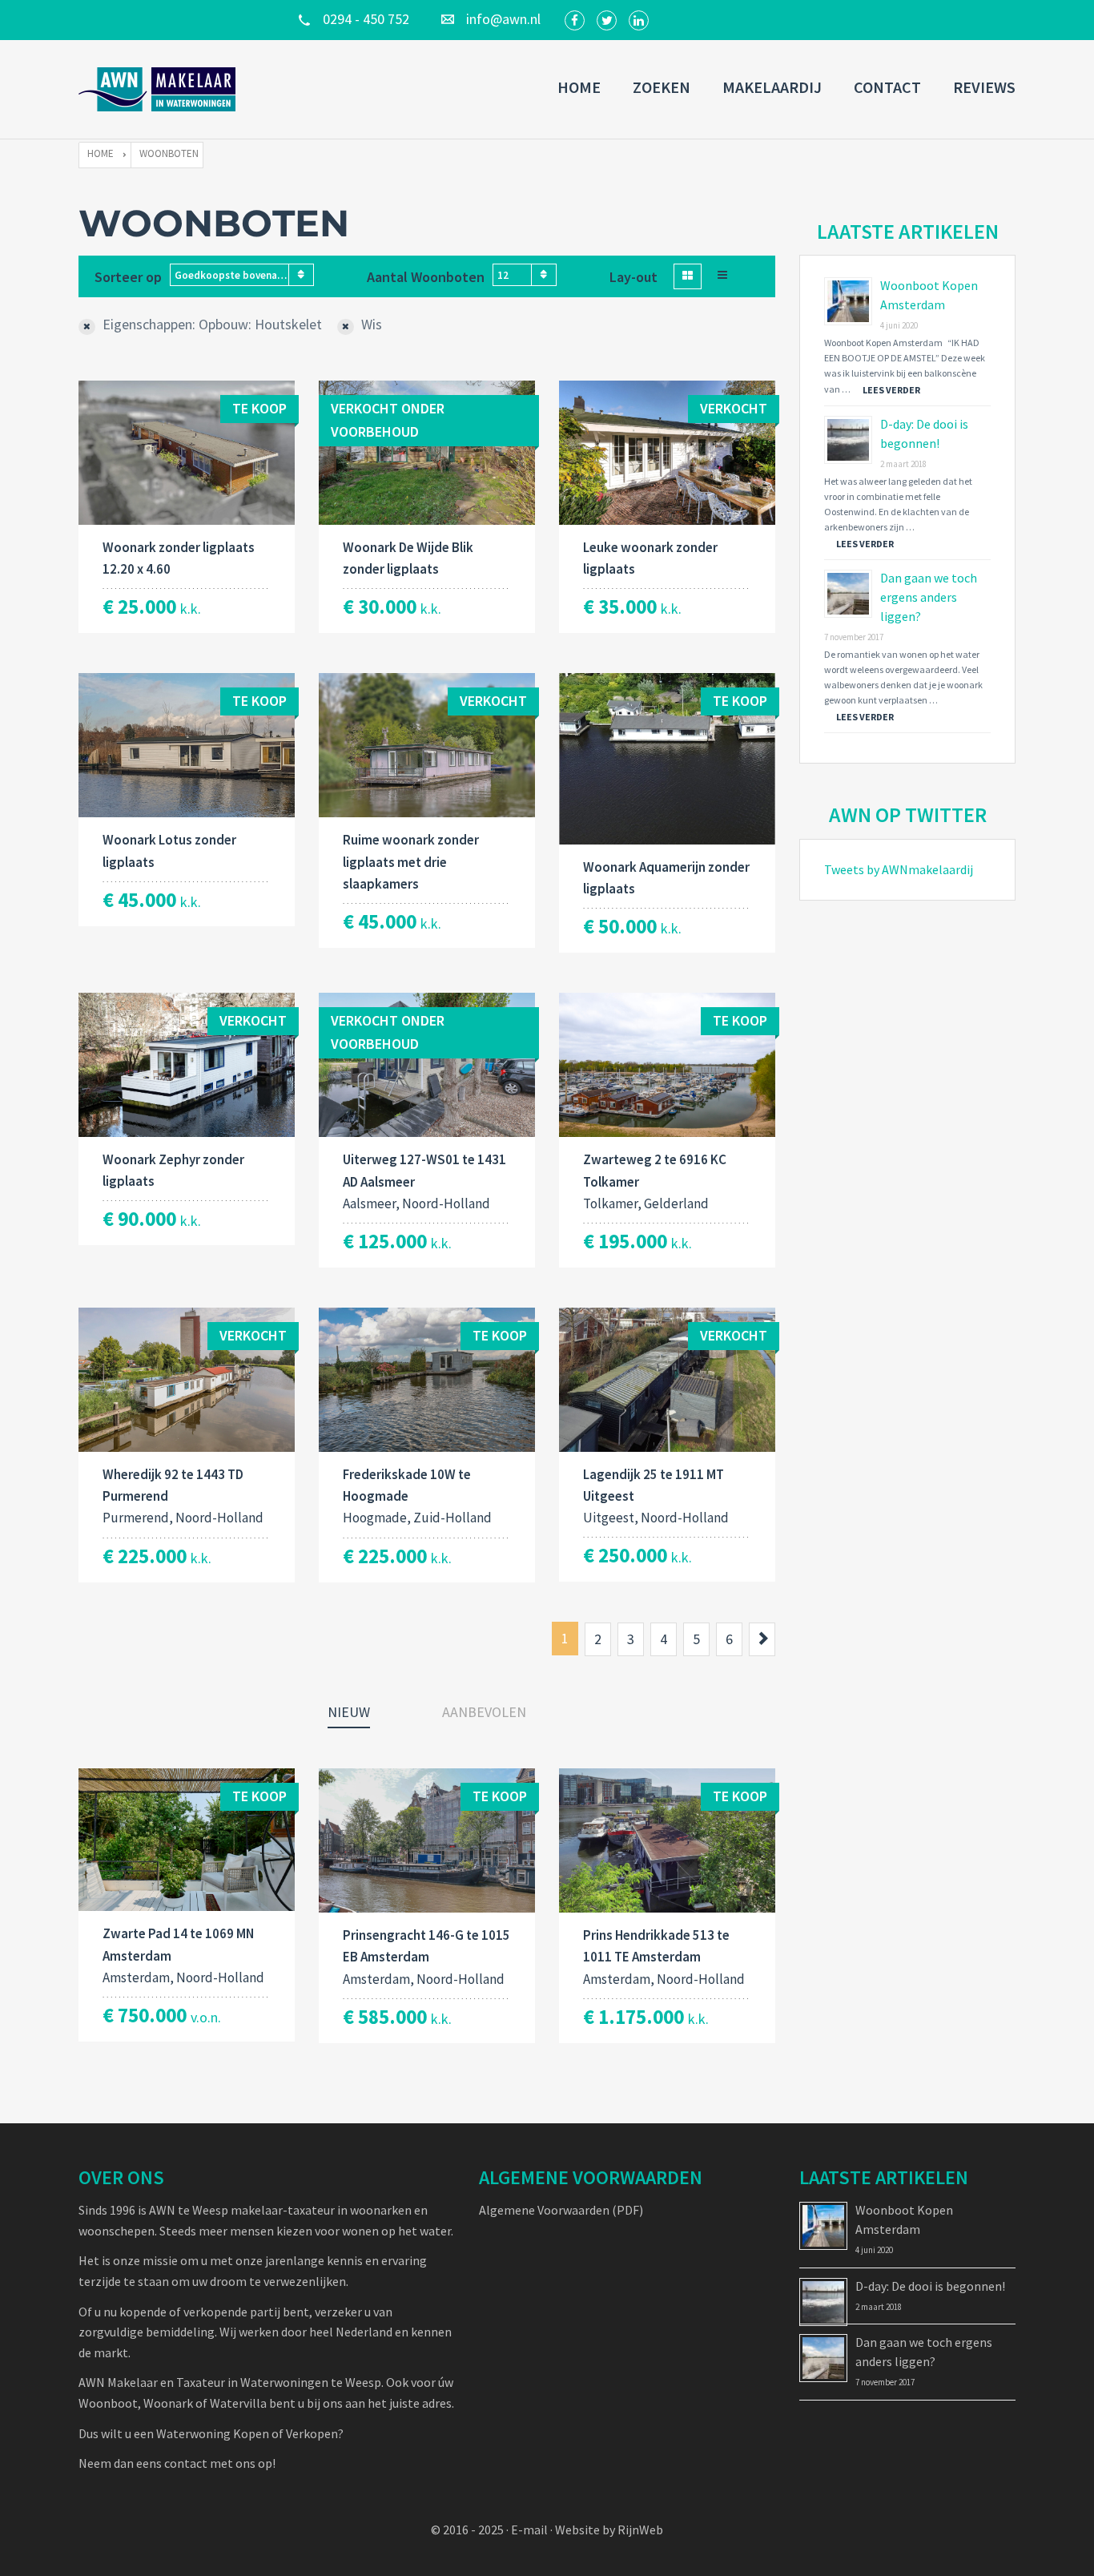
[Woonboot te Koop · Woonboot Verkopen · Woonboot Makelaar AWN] (159, 89)
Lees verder (891, 390)
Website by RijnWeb (609, 2530)
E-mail (529, 2530)
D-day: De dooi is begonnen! (930, 2286)
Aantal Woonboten (426, 277)
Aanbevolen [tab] (484, 1712)
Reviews (984, 87)
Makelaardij (772, 87)
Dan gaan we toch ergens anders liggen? (929, 597)
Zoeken (662, 87)
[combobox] (242, 275)
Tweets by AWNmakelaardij (899, 869)
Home (579, 87)
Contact (887, 87)
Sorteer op (128, 277)
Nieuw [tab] (349, 1712)
